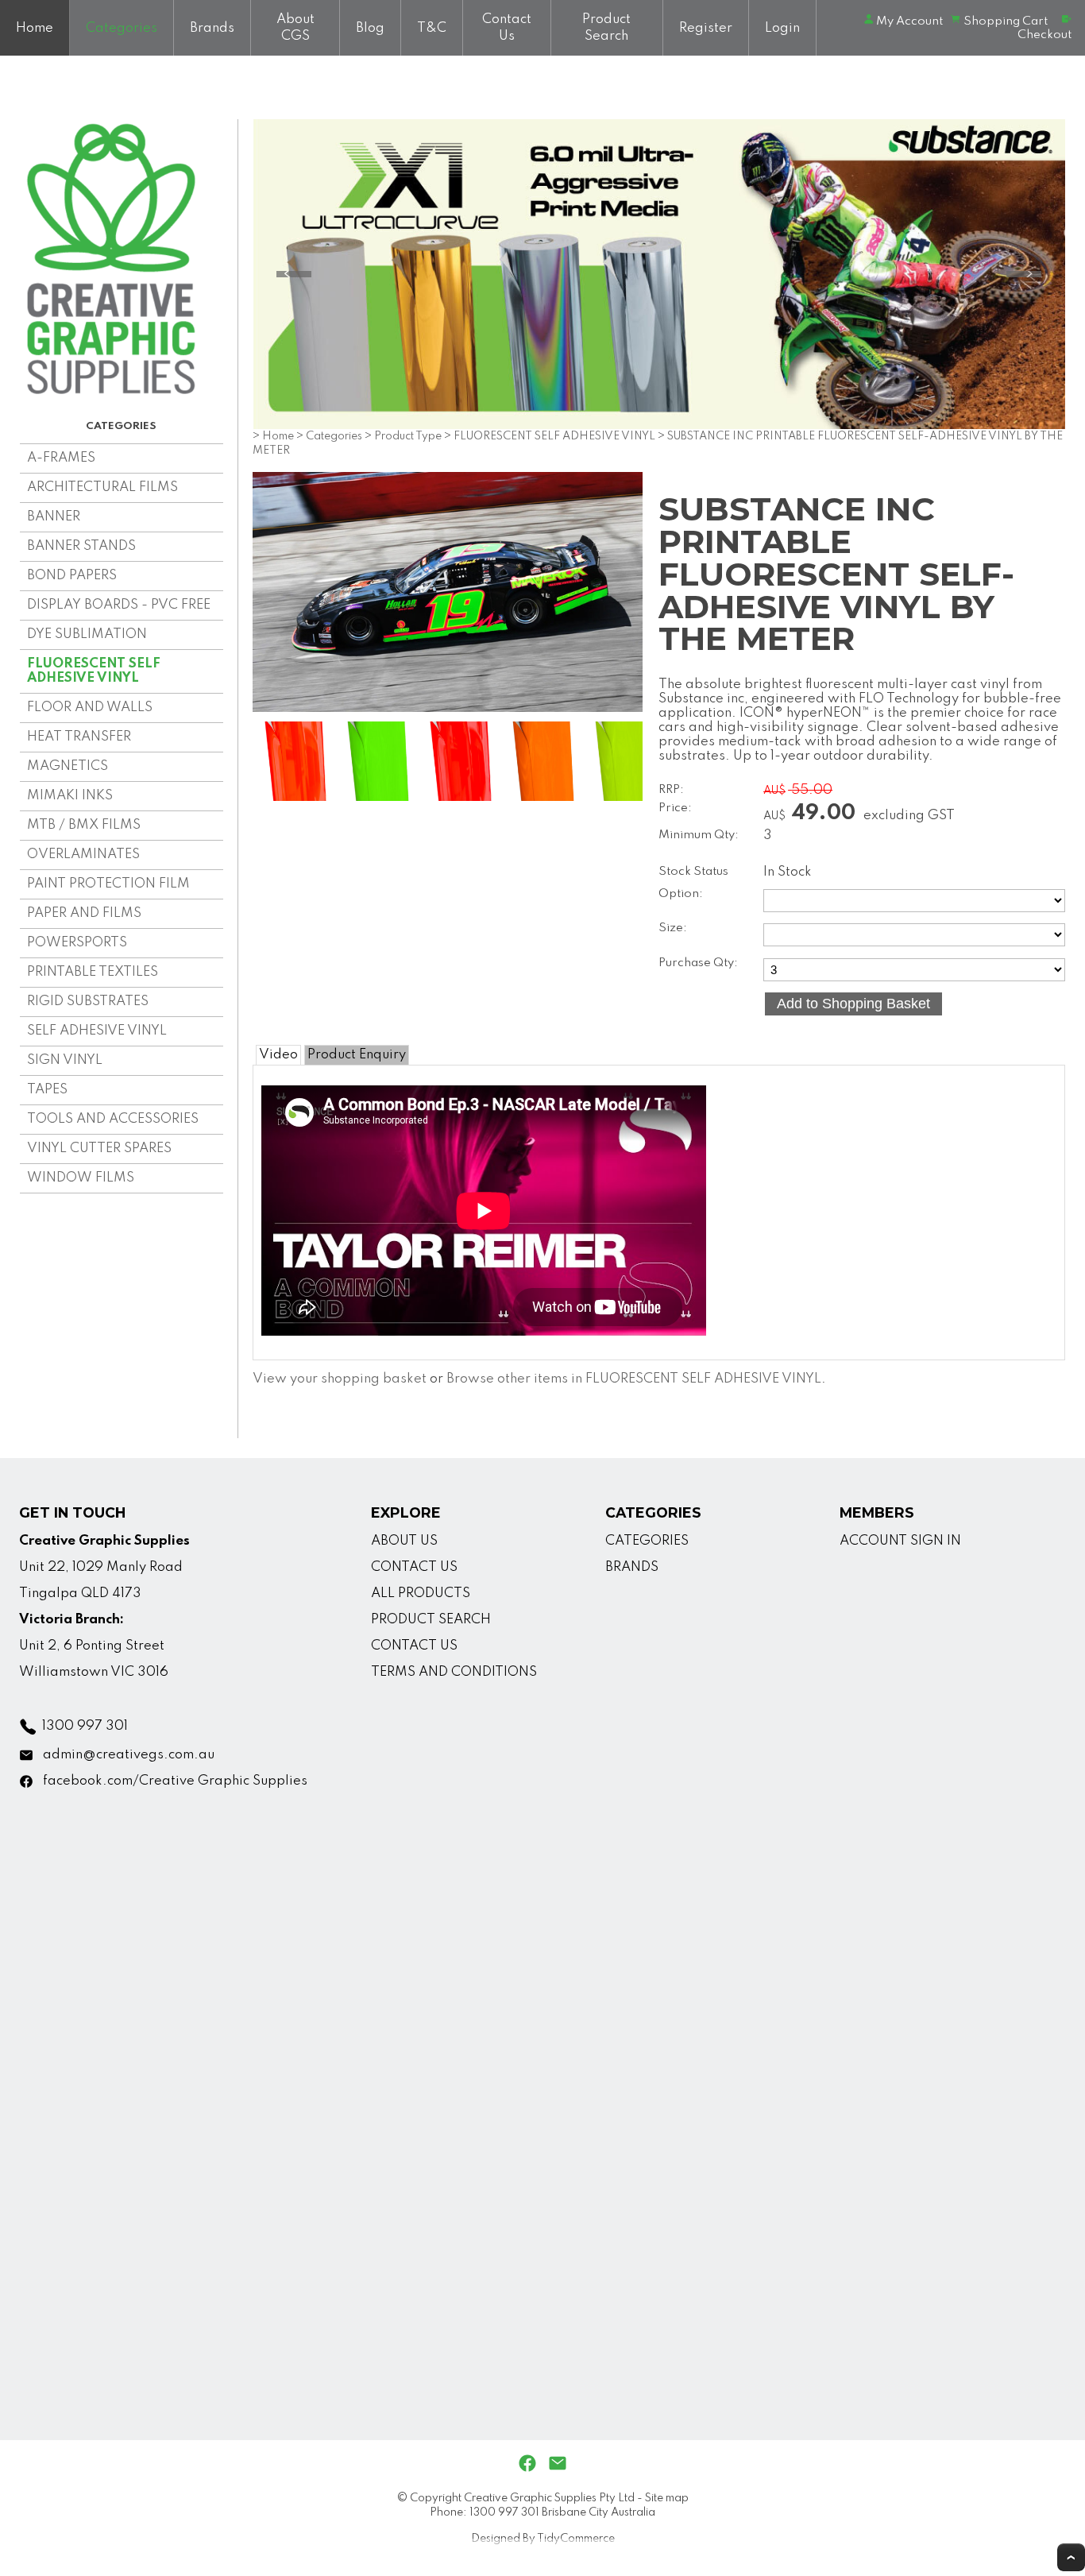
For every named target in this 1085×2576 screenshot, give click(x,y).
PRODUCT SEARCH (431, 1620)
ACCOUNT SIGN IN (900, 1541)
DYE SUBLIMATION (87, 634)
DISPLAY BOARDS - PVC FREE (119, 605)
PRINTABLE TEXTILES (93, 972)
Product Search (606, 28)
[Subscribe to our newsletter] (558, 2464)
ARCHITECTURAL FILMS (102, 487)
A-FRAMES (61, 458)
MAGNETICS (68, 766)
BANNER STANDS (81, 546)
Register (706, 28)
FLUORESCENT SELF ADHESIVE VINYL (94, 671)
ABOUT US (404, 1541)
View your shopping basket (340, 1379)
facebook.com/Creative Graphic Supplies (175, 1781)
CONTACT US (414, 1567)
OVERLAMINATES (83, 855)
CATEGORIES (647, 1541)
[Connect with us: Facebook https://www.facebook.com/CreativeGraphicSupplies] (527, 2464)
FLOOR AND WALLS (90, 708)
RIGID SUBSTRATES (88, 1002)
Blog (370, 28)
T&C (432, 28)
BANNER (54, 517)
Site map (667, 2498)
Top (1071, 2557)
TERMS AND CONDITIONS (454, 1672)
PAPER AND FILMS (84, 913)
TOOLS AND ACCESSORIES (113, 1119)
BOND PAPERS (72, 576)
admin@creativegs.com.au (129, 1755)
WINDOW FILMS (81, 1178)
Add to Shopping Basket (853, 1004)
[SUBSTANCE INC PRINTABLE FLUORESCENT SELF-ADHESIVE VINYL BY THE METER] (448, 708)
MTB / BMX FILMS (84, 825)
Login (782, 28)
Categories (122, 28)
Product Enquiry (357, 1055)
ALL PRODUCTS (421, 1594)
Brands (212, 28)
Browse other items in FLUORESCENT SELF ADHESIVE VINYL (634, 1379)
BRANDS (632, 1567)
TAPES (47, 1090)
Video (278, 1055)
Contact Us (507, 28)
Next (1024, 274)
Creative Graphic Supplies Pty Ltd (549, 2498)
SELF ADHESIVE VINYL (97, 1031)
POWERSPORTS (77, 943)
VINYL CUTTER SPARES (99, 1149)
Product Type (408, 436)
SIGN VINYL (65, 1060)
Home (35, 28)
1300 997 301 (85, 1726)
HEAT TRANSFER (79, 737)
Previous (294, 274)
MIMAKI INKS (70, 796)
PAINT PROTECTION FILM (108, 884)
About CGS (295, 28)
